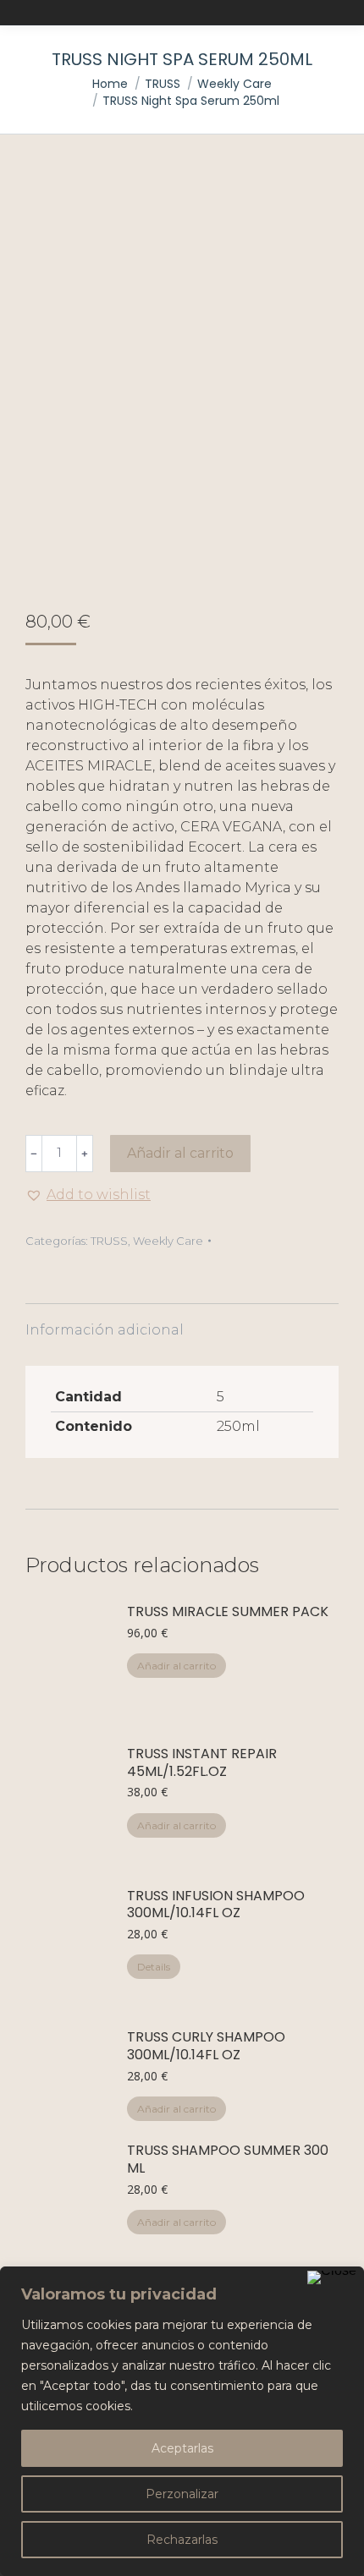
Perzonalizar (182, 2494)
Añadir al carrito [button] (176, 1666)
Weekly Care (168, 1241)
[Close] (332, 2277)
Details (154, 1967)
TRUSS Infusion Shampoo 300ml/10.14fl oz (216, 1905)
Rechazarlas (182, 2540)
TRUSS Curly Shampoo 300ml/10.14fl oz (206, 2047)
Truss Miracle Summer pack (228, 1612)
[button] (88, 1195)
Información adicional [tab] (105, 1330)
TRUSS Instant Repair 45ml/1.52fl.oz (202, 1763)
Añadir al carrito (180, 1153)
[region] (182, 2421)
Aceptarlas (182, 2448)
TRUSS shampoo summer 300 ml (228, 2160)
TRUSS (109, 1241)
